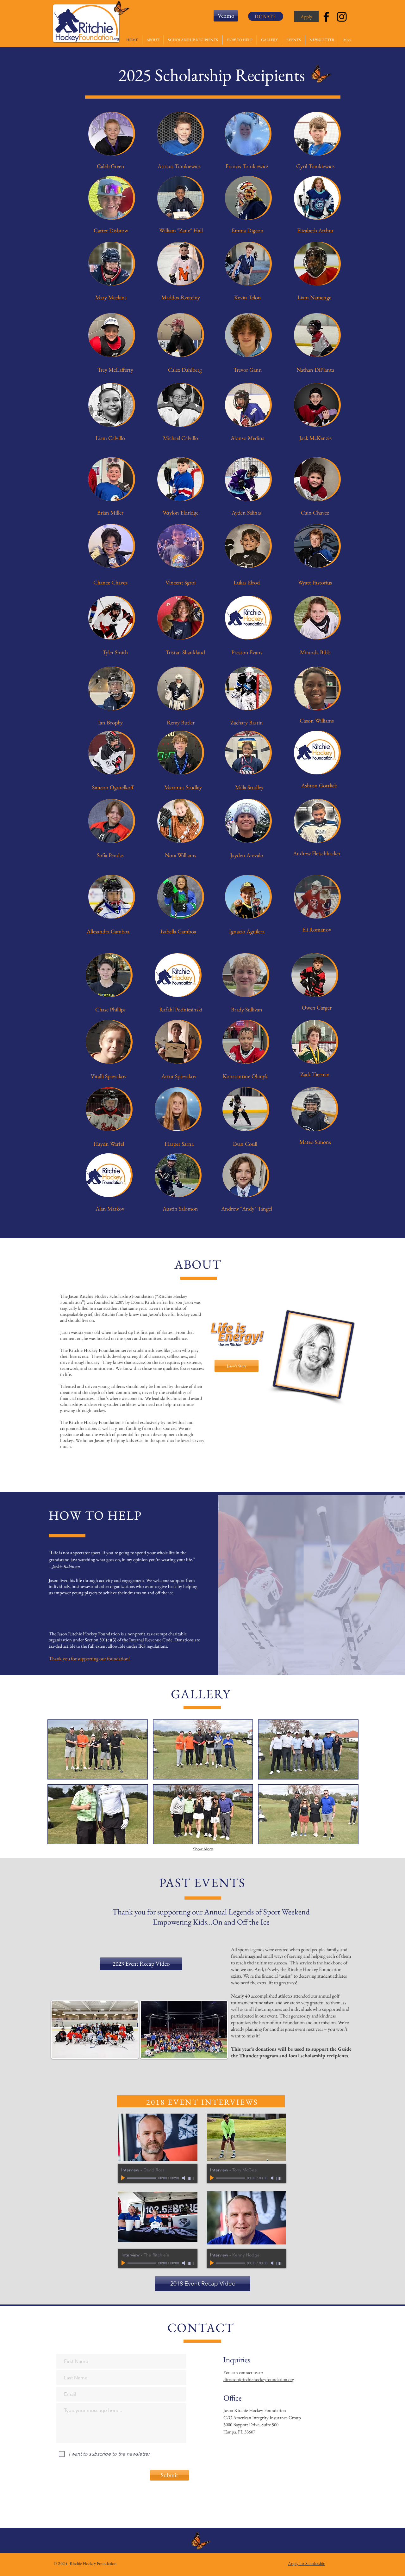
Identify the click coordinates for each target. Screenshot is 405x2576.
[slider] (191, 2178)
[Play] (124, 2178)
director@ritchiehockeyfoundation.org (259, 2379)
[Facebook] (326, 17)
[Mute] (184, 2178)
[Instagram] (342, 17)
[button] (98, 1749)
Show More (203, 1849)
